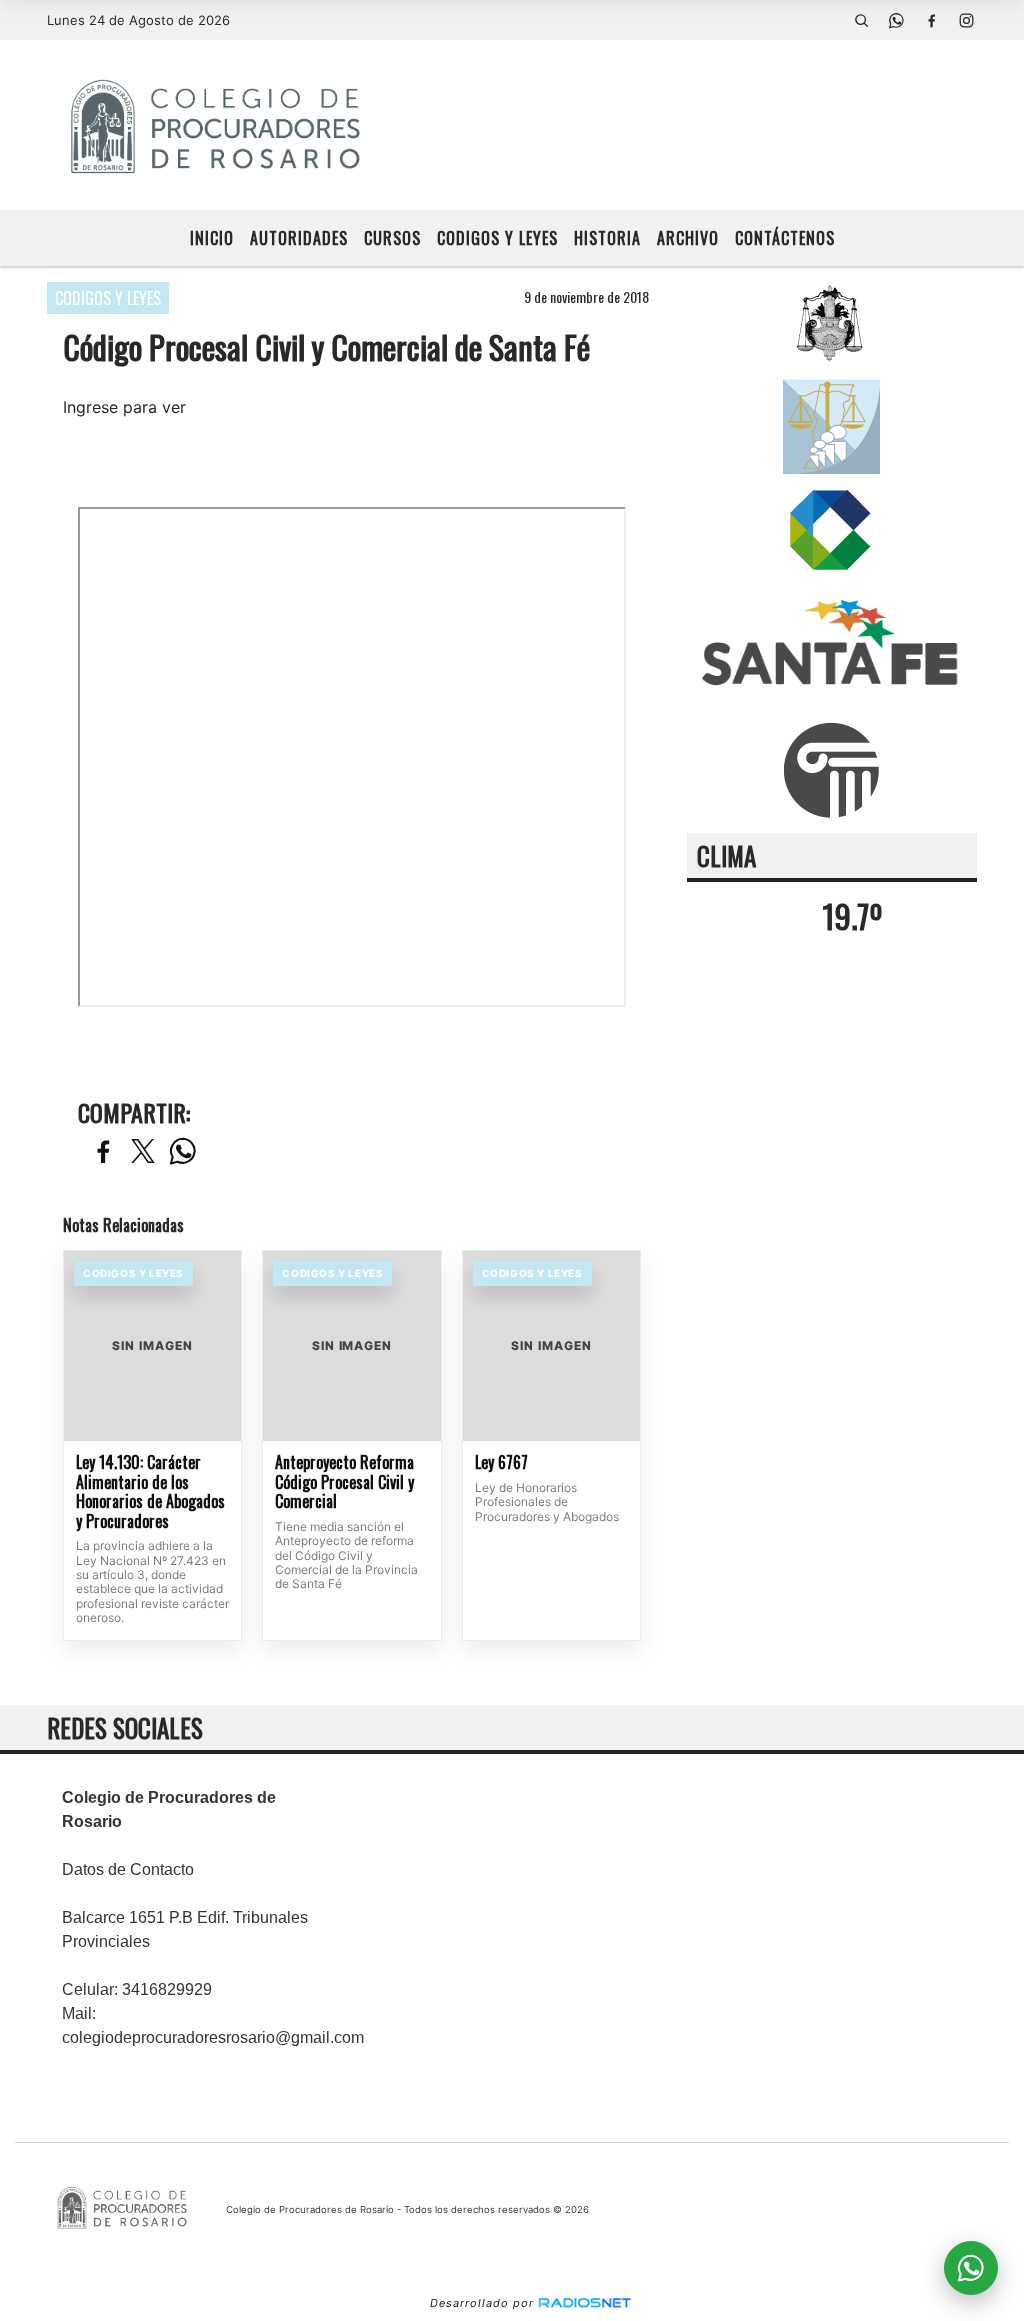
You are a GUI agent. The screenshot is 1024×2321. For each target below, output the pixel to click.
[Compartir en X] (143, 1152)
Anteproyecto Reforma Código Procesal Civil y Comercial (344, 1482)
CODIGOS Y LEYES (497, 238)
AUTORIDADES (299, 238)
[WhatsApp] (897, 20)
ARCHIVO (688, 238)
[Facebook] (932, 20)
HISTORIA (607, 238)
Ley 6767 (501, 1463)
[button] (862, 20)
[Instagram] (967, 20)
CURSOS (392, 238)
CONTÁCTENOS (785, 238)
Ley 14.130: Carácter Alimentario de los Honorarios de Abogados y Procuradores (150, 1492)
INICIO (212, 238)
